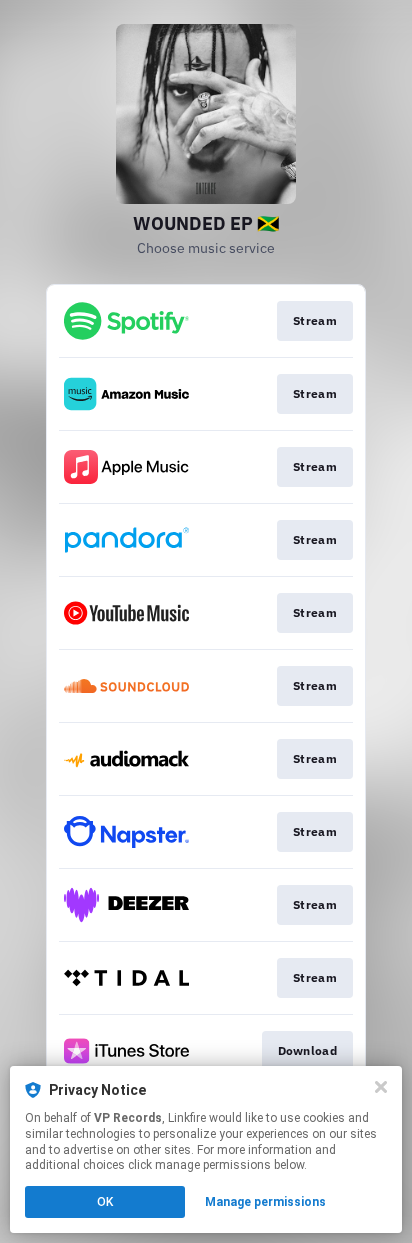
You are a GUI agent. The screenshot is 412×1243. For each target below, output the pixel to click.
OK (105, 1202)
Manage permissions (265, 1202)
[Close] (381, 1087)
